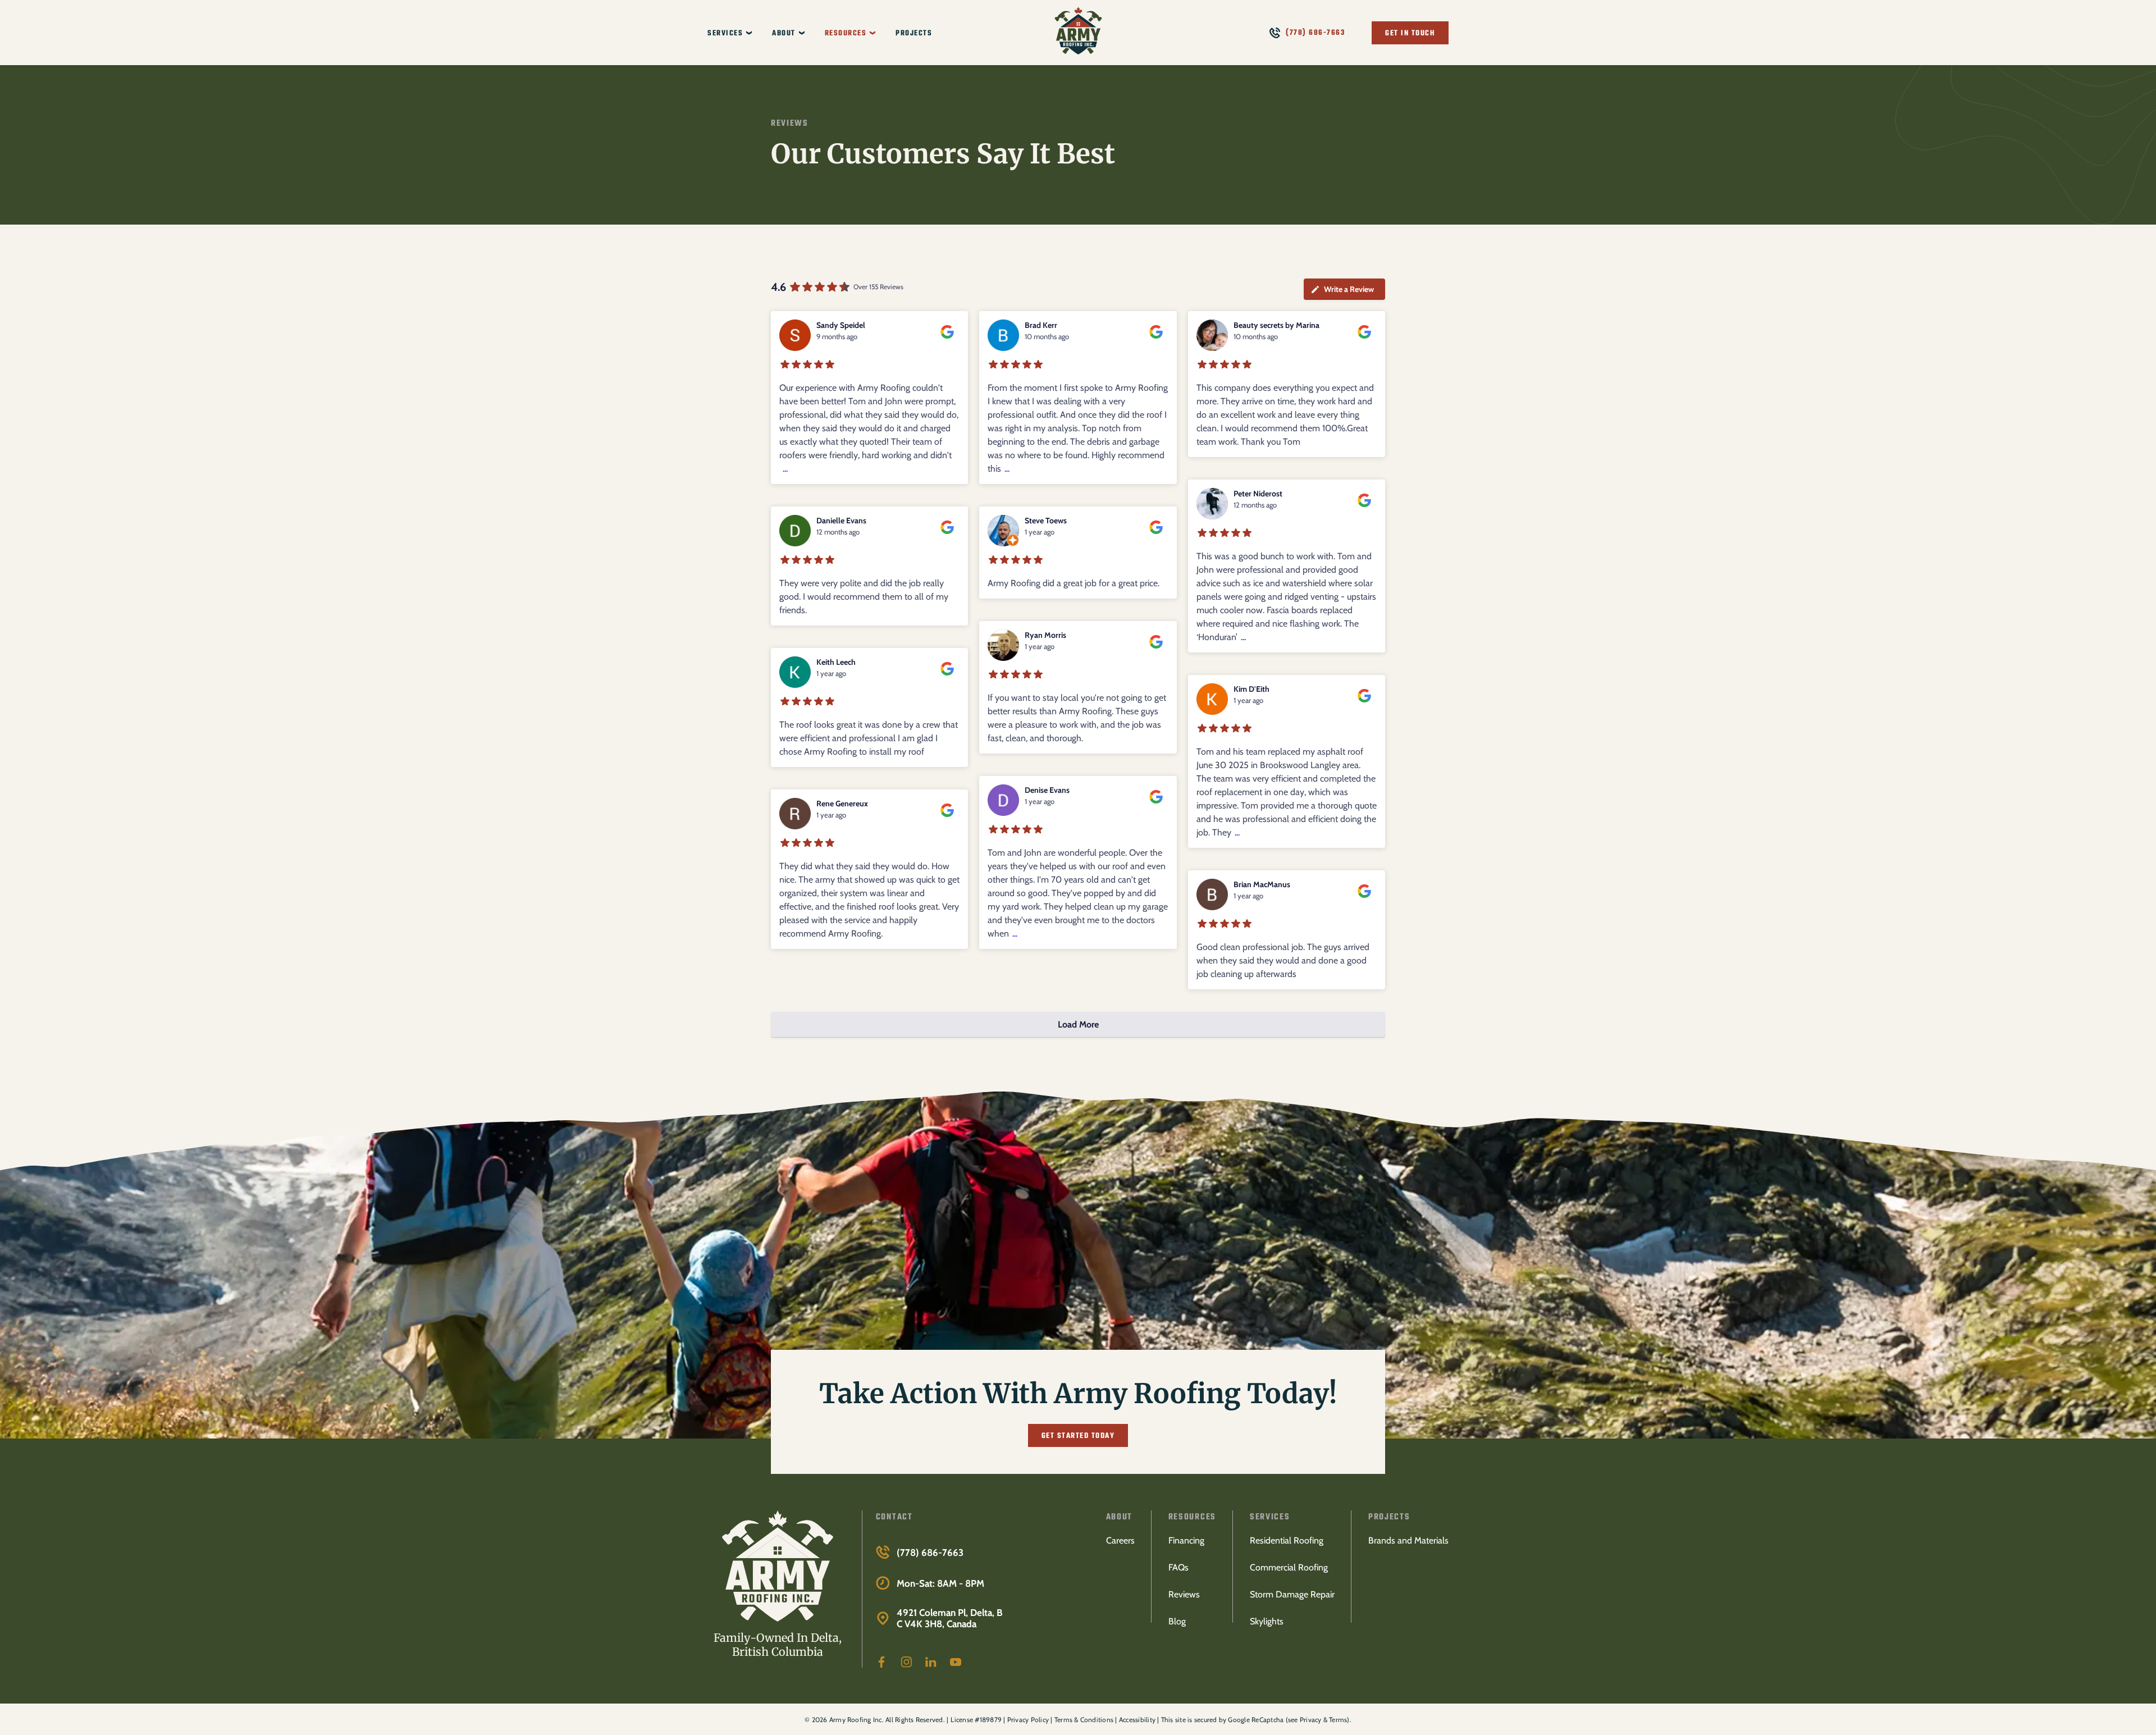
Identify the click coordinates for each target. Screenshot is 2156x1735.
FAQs (1179, 1567)
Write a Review (1349, 289)
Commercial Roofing (1289, 1567)
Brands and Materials (1408, 1540)
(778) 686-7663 (1315, 33)
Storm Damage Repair (1292, 1594)
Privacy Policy (1028, 1720)
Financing (1186, 1540)
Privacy (1311, 1720)
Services (725, 33)
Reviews (1184, 1594)
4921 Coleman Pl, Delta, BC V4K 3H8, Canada (950, 1618)
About (784, 33)
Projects (914, 33)
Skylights (1267, 1621)
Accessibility (1137, 1720)
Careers (1120, 1540)
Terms (1338, 1720)
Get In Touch (1410, 33)
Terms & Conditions (1084, 1720)
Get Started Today (1078, 1436)
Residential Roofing (1287, 1540)
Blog (1177, 1621)
